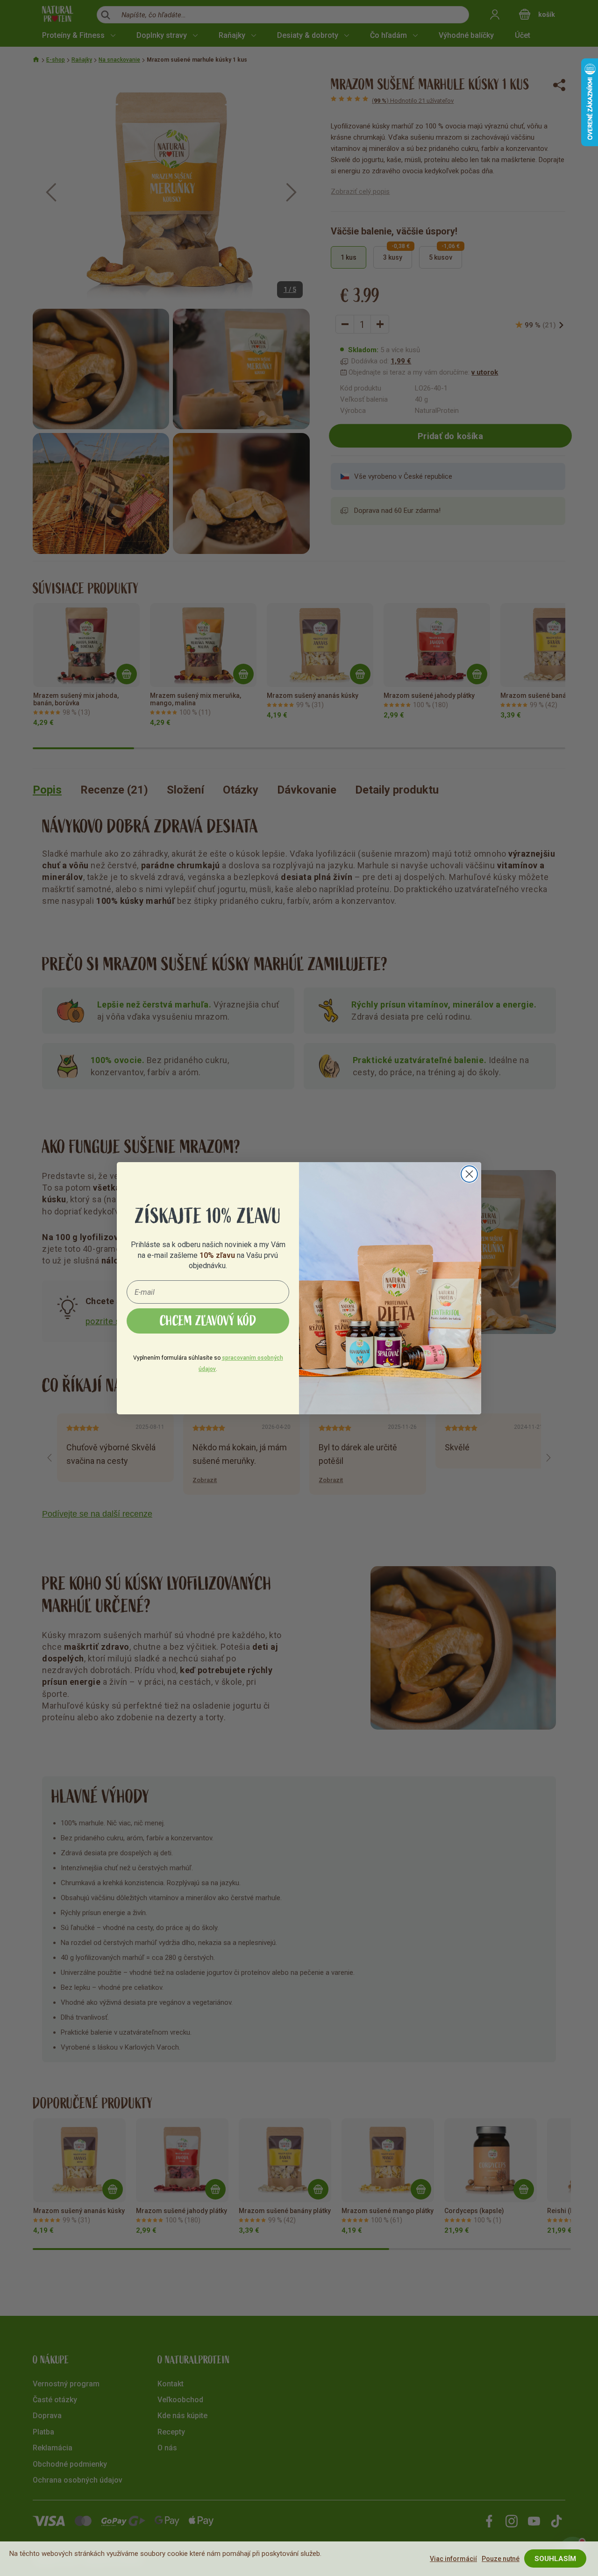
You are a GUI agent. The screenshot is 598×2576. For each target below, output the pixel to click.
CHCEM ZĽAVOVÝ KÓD (208, 1321)
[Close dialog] (469, 1174)
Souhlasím (555, 2559)
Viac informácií (453, 2559)
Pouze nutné (501, 2559)
